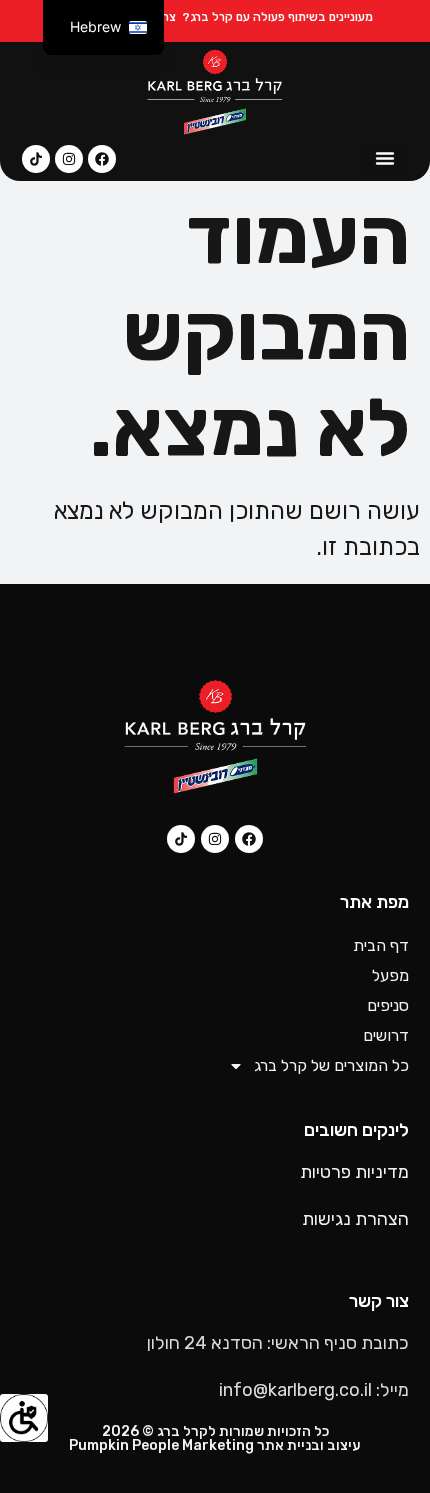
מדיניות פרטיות (354, 1172)
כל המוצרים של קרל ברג (331, 1065)
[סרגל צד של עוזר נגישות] (24, 1418)
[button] (385, 158)
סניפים (388, 1005)
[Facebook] (102, 159)
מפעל (390, 975)
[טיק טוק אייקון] (36, 159)
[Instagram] (69, 159)
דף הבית (381, 945)
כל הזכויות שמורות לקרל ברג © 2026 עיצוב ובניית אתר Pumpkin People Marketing (215, 1438)
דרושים (386, 1035)
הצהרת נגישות (355, 1219)
